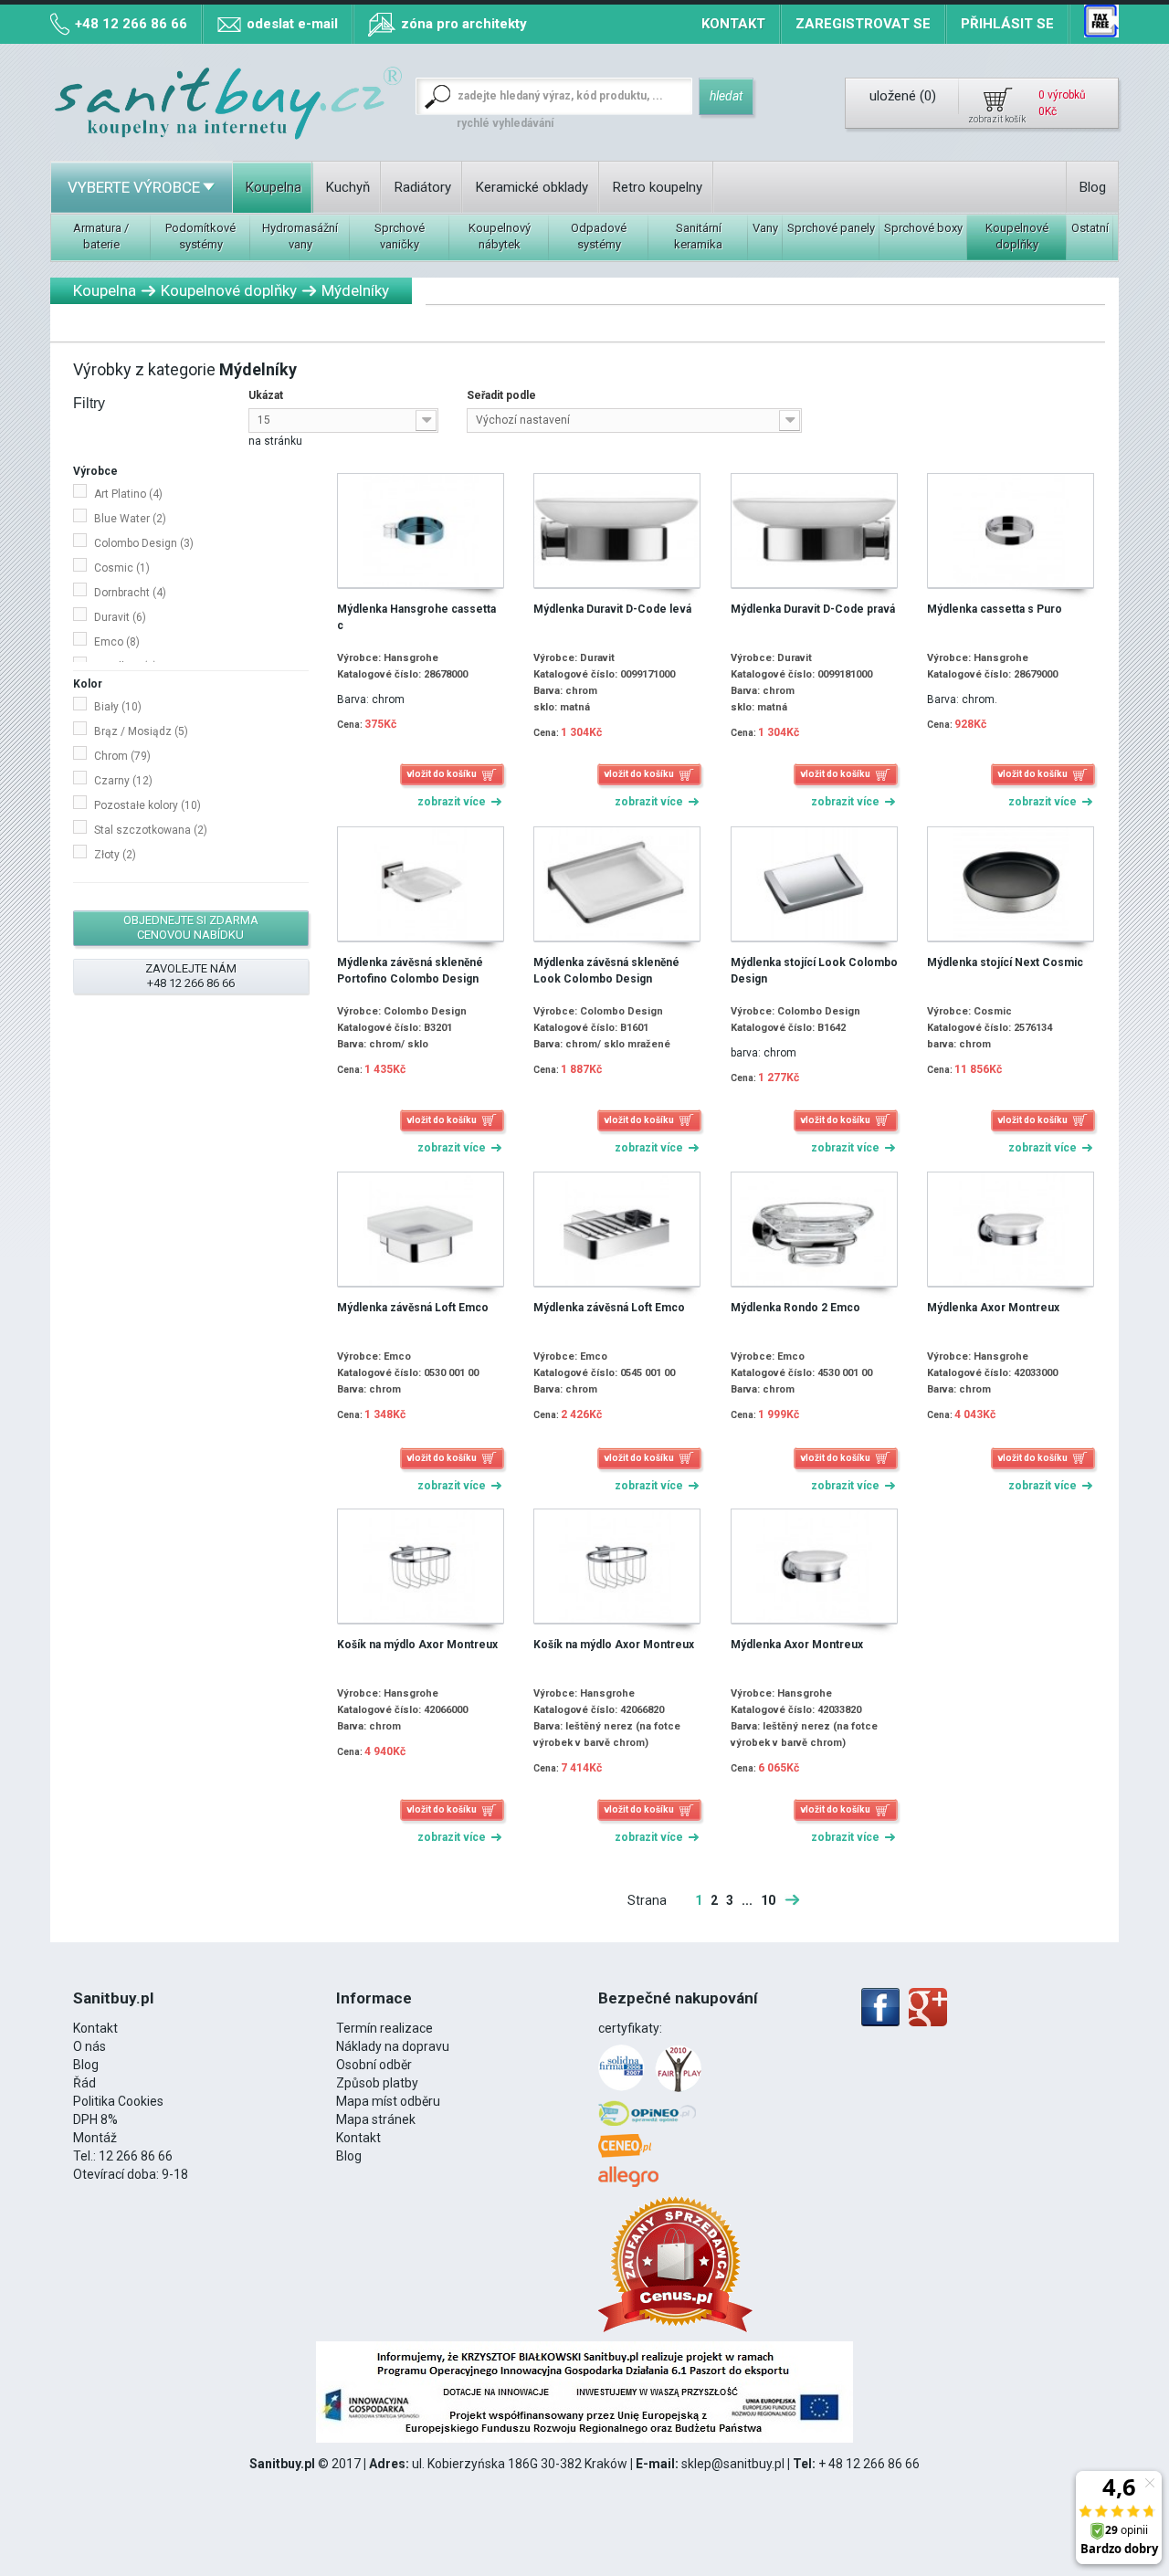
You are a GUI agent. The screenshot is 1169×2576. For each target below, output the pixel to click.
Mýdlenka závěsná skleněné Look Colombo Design (606, 971)
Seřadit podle (501, 395)
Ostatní (1090, 228)
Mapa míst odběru (388, 2101)
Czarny (123, 781)
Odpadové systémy (599, 236)
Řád (84, 2083)
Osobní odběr (374, 2065)
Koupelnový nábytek (500, 236)
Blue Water (130, 519)
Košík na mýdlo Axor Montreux (417, 1645)
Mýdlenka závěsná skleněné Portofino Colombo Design (410, 971)
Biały (118, 707)
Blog (1093, 187)
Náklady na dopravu (393, 2046)
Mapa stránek (376, 2119)
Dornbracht (130, 593)
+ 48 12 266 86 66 (869, 2464)
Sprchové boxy (923, 228)
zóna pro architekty (464, 24)
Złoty (115, 855)
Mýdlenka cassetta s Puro (995, 609)
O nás (90, 2046)
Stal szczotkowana (151, 830)
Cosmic (122, 568)
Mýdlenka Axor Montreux (993, 1308)
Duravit (120, 617)
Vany (765, 228)
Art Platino (128, 494)
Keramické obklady (532, 187)
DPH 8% (95, 2119)
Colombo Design (144, 543)
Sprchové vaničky (400, 236)
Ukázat (266, 395)
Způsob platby (377, 2083)
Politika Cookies (118, 2101)
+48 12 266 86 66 (131, 24)
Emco (117, 642)
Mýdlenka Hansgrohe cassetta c (416, 617)
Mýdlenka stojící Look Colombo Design (814, 971)
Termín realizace (384, 2028)
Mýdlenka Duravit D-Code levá (612, 609)
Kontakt (733, 24)
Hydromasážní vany (300, 236)
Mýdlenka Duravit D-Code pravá (813, 609)
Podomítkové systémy (200, 236)
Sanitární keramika (698, 236)
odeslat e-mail (292, 24)
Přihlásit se (1007, 24)
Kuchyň (348, 187)
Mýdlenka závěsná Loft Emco (413, 1308)
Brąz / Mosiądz (141, 731)
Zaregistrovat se (863, 24)
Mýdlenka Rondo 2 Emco (795, 1308)
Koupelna (274, 187)
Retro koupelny (658, 187)
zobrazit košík (997, 119)
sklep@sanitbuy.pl (733, 2464)
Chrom (122, 756)
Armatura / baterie (101, 236)
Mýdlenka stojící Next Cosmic (1005, 962)
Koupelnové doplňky (1017, 236)
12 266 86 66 (136, 2156)
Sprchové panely (831, 228)
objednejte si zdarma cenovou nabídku (191, 927)
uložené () (903, 96)
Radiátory (423, 187)
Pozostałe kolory (147, 805)
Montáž (95, 2138)
